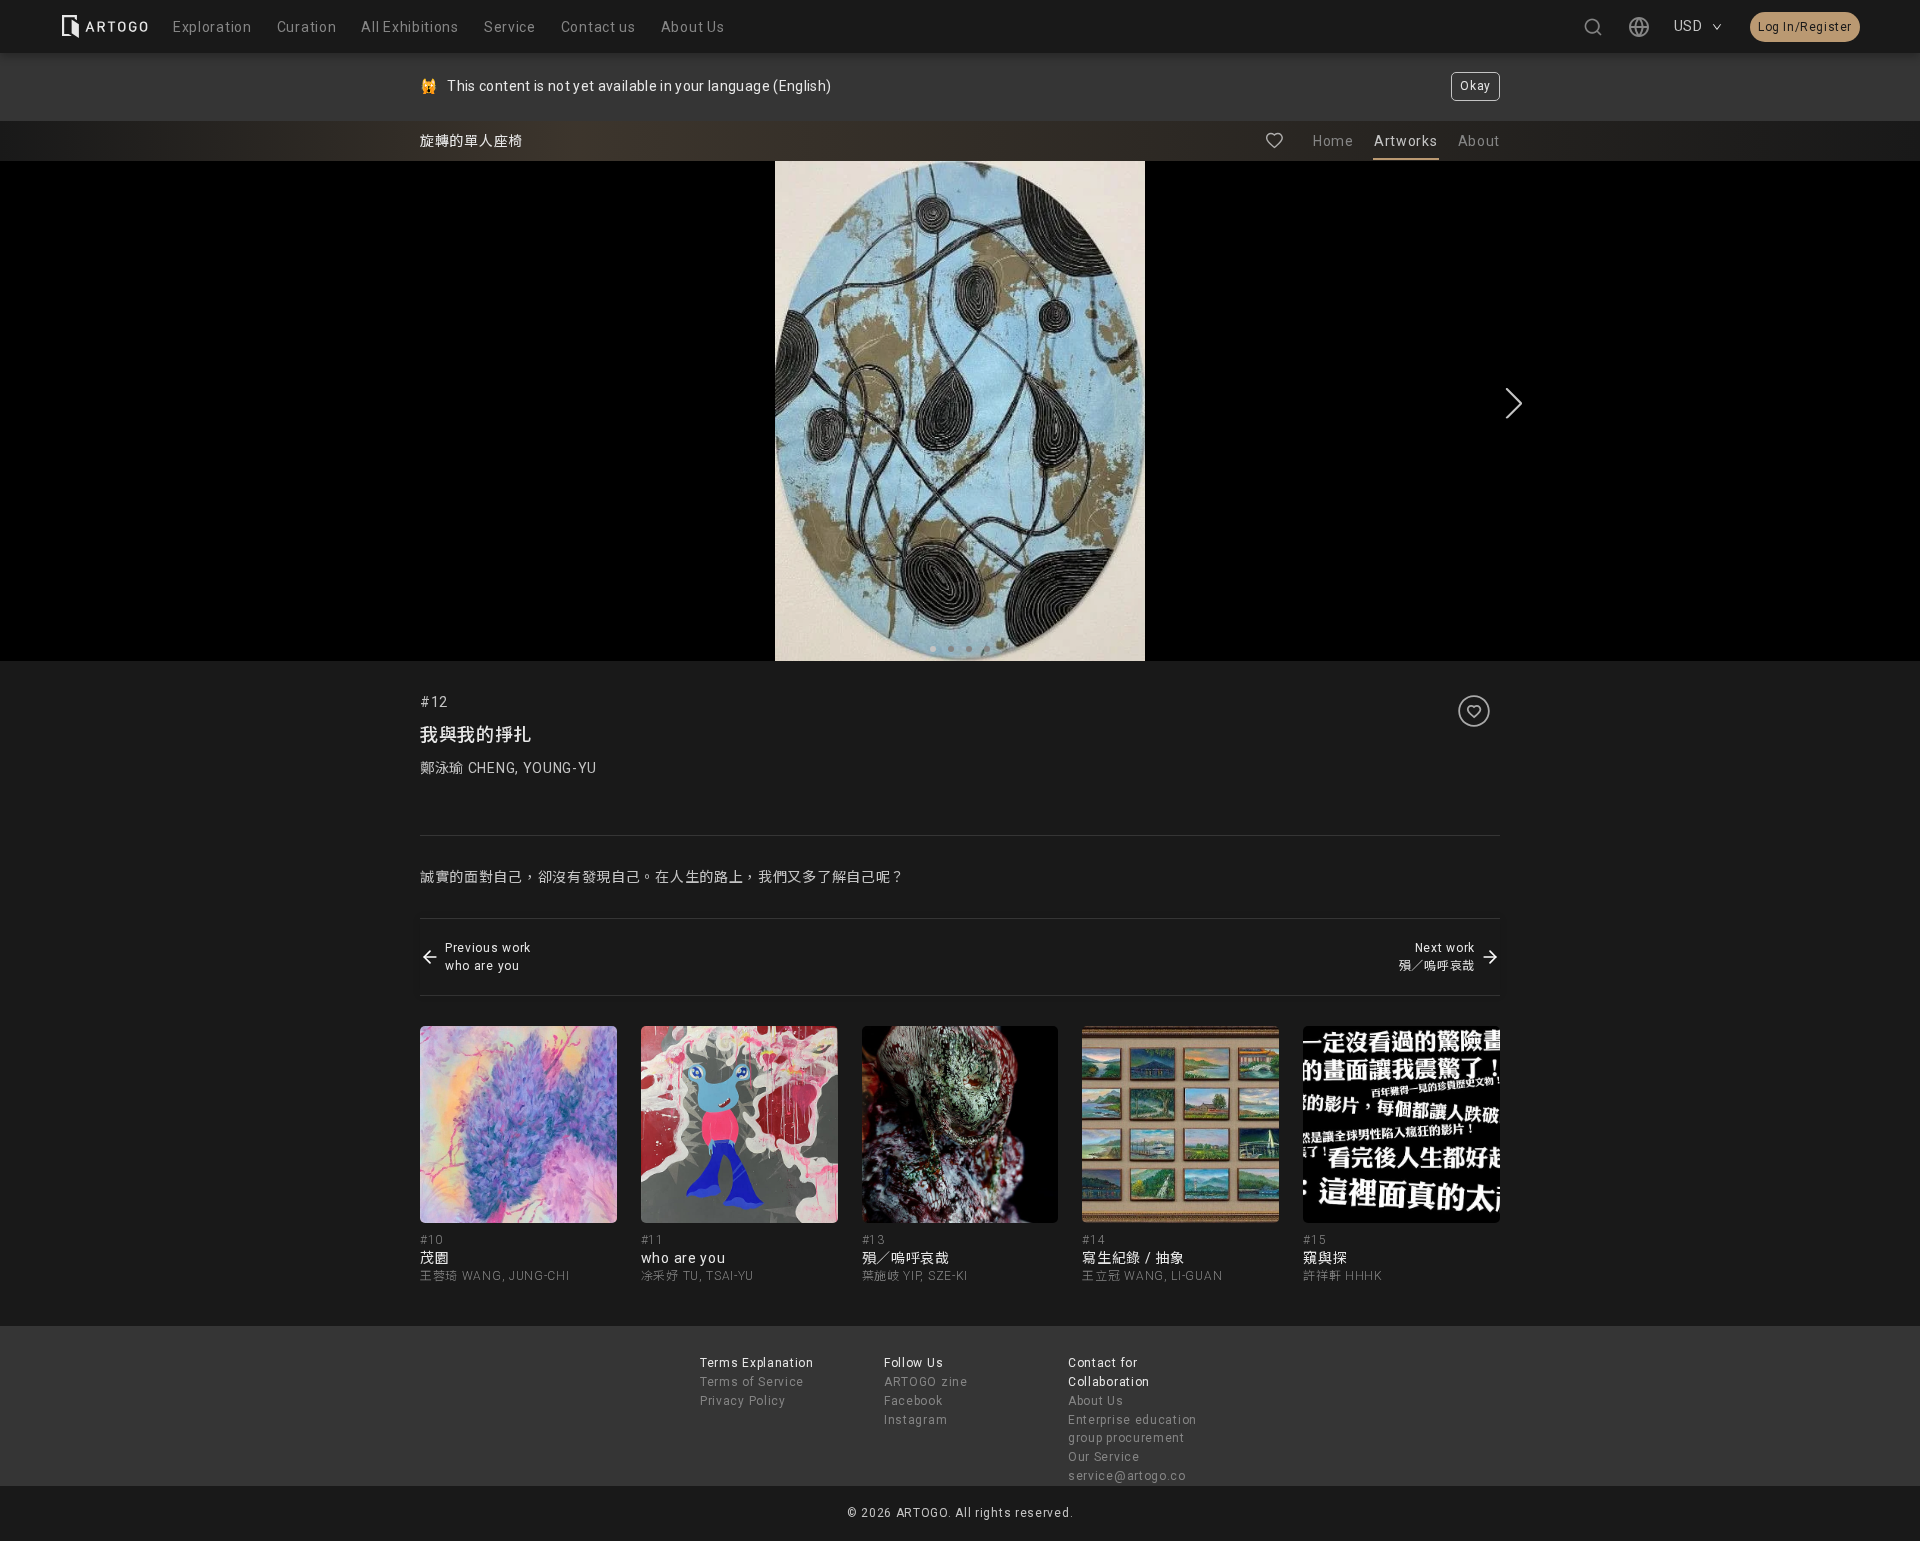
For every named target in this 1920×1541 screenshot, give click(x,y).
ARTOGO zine (926, 1382)
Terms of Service (752, 1382)
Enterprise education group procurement (1132, 1429)
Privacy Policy (743, 1401)
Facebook (913, 1401)
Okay (1475, 86)
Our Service (1104, 1457)
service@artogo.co (1127, 1476)
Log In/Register (1805, 27)
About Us (1096, 1401)
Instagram (915, 1420)
